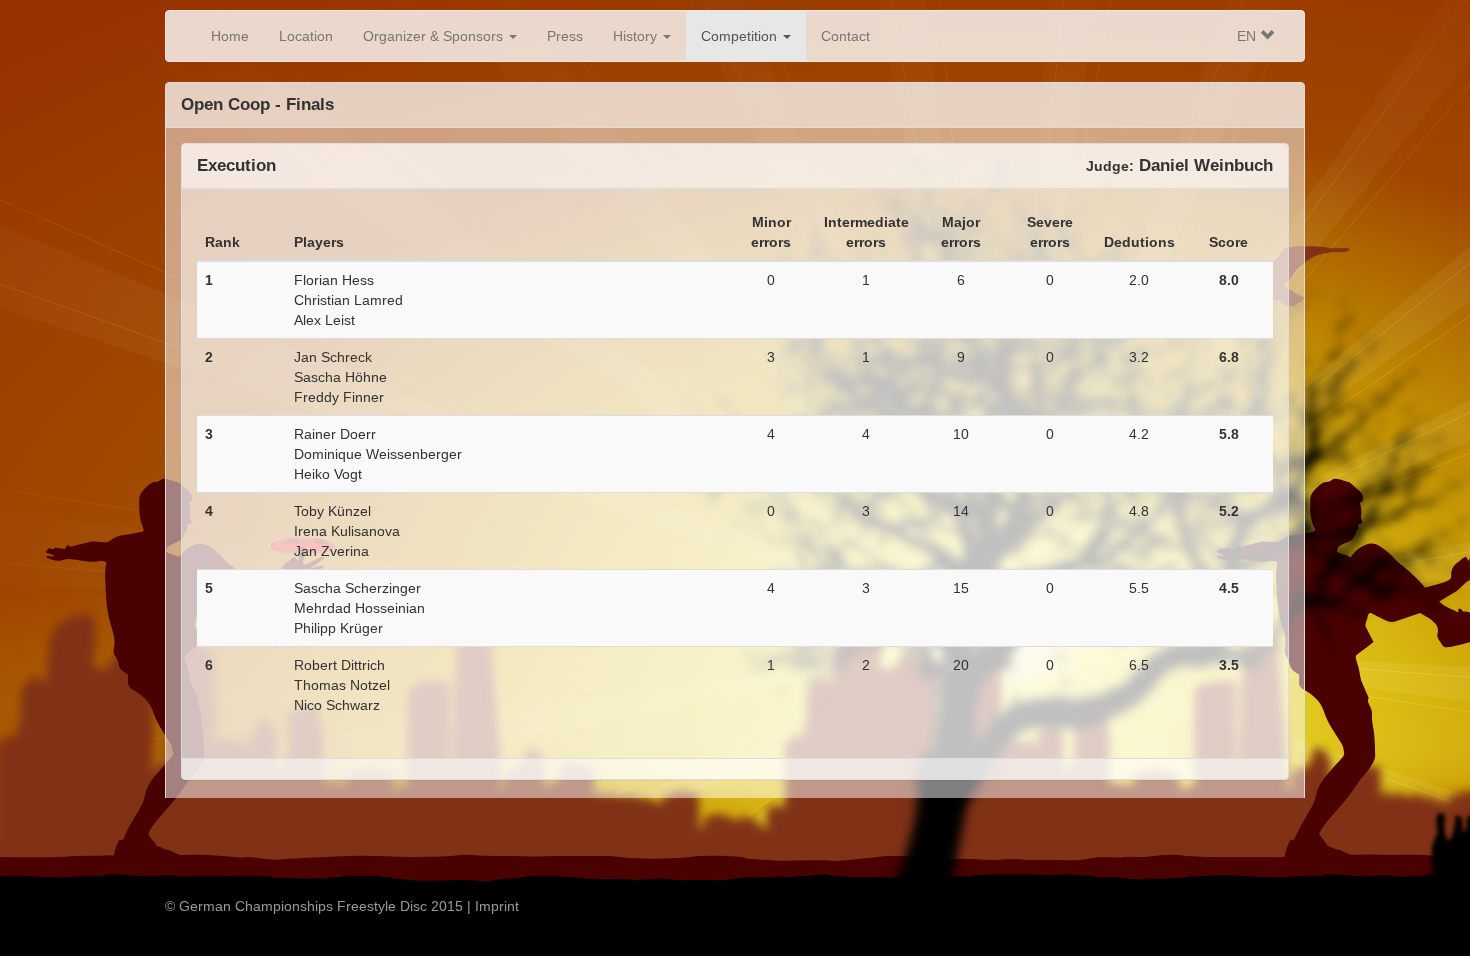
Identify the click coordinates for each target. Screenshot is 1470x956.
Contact (845, 36)
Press (565, 36)
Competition (741, 36)
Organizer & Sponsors (435, 36)
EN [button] (1248, 36)
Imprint (497, 906)
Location (306, 36)
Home (230, 36)
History (637, 36)
